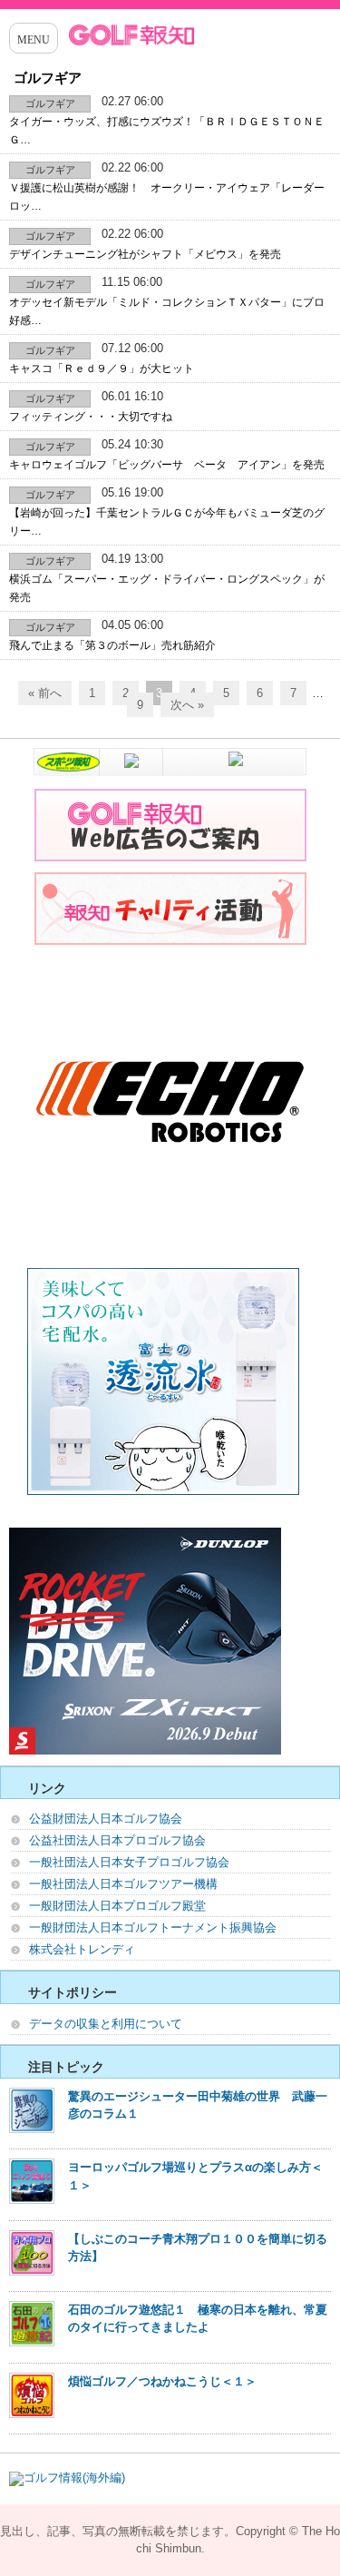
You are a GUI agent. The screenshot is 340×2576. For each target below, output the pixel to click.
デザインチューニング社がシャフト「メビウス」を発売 (145, 254)
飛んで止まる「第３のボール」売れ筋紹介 (112, 645)
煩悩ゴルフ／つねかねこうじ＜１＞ (162, 2381)
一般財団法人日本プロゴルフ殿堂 (117, 1906)
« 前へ (45, 693)
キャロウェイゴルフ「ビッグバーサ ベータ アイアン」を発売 (167, 465)
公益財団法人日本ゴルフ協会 (106, 1819)
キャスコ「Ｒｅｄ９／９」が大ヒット (102, 369)
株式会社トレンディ (82, 1949)
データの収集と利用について (106, 2024)
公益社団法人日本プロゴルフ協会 (117, 1840)
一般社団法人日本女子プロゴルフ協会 (129, 1862)
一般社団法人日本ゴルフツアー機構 (123, 1884)
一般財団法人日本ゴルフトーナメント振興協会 (153, 1927)
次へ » (187, 705)
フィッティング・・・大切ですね (91, 417)
